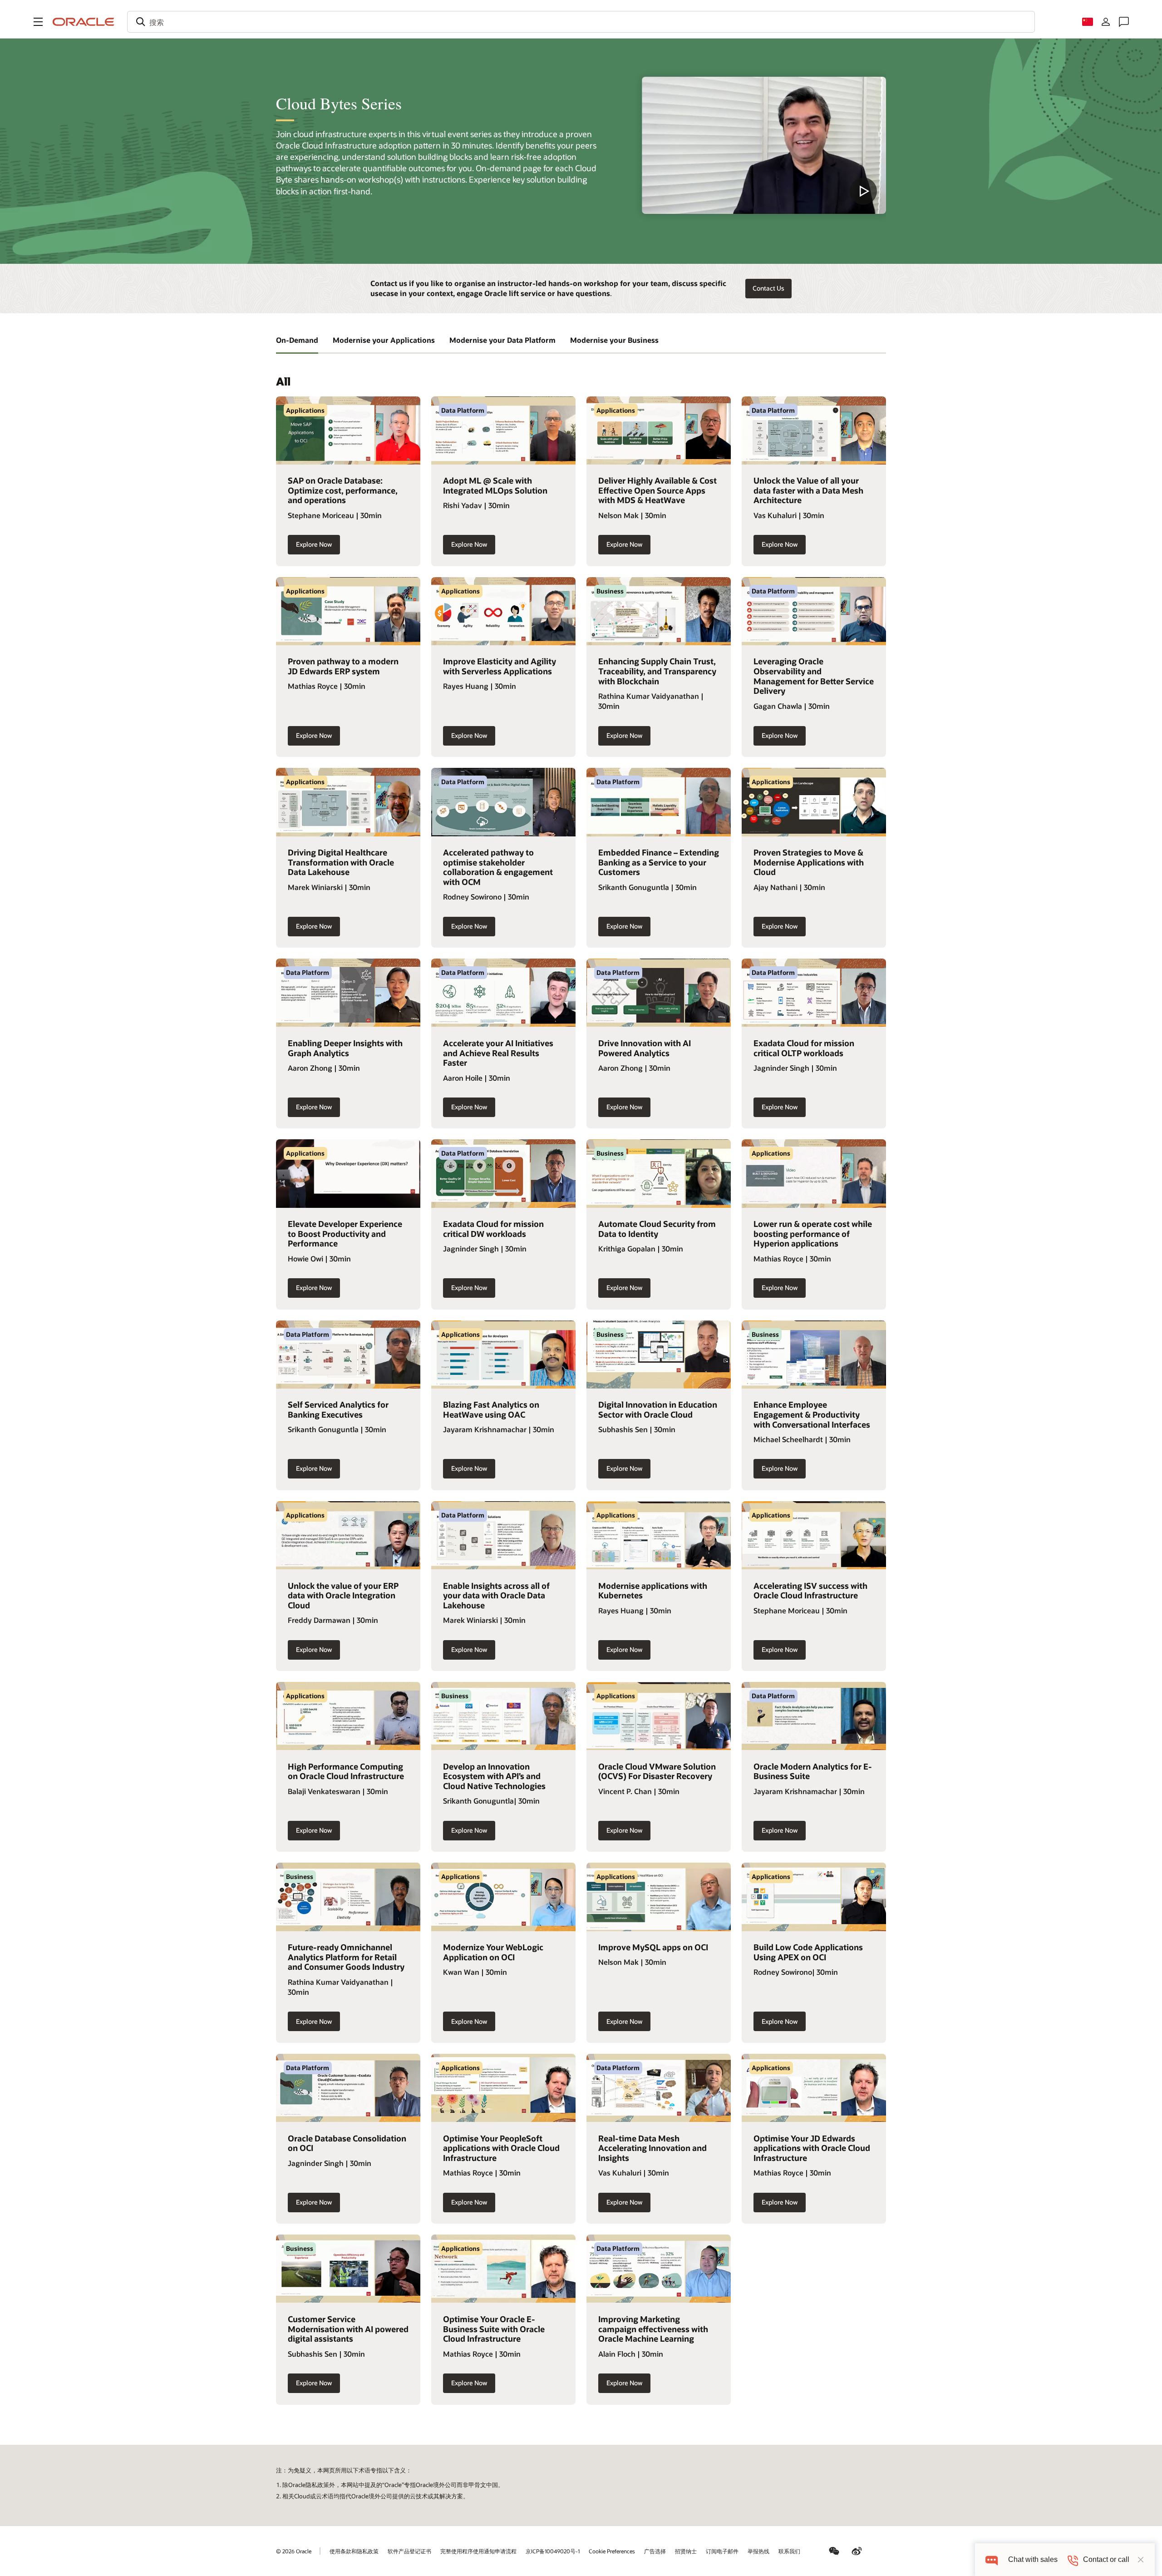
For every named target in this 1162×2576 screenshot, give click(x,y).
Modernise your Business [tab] (614, 340)
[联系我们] (1124, 22)
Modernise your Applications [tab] (384, 340)
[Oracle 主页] (84, 22)
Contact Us (768, 288)
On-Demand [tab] (297, 340)
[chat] (992, 2559)
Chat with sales (1033, 2559)
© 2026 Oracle (294, 2551)
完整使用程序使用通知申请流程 (478, 2551)
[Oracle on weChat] (834, 2551)
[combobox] (581, 22)
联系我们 (789, 2551)
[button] (38, 22)
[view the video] (764, 145)
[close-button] (1141, 2560)
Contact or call (1106, 2559)
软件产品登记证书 (409, 2551)
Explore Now (314, 544)
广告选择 (655, 2551)
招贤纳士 (686, 2551)
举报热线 (758, 2551)
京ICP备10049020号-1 (553, 2551)
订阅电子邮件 (722, 2551)
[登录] (1106, 22)
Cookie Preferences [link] (612, 2551)
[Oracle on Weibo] (857, 2551)
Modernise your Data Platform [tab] (502, 340)
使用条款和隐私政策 (354, 2551)
